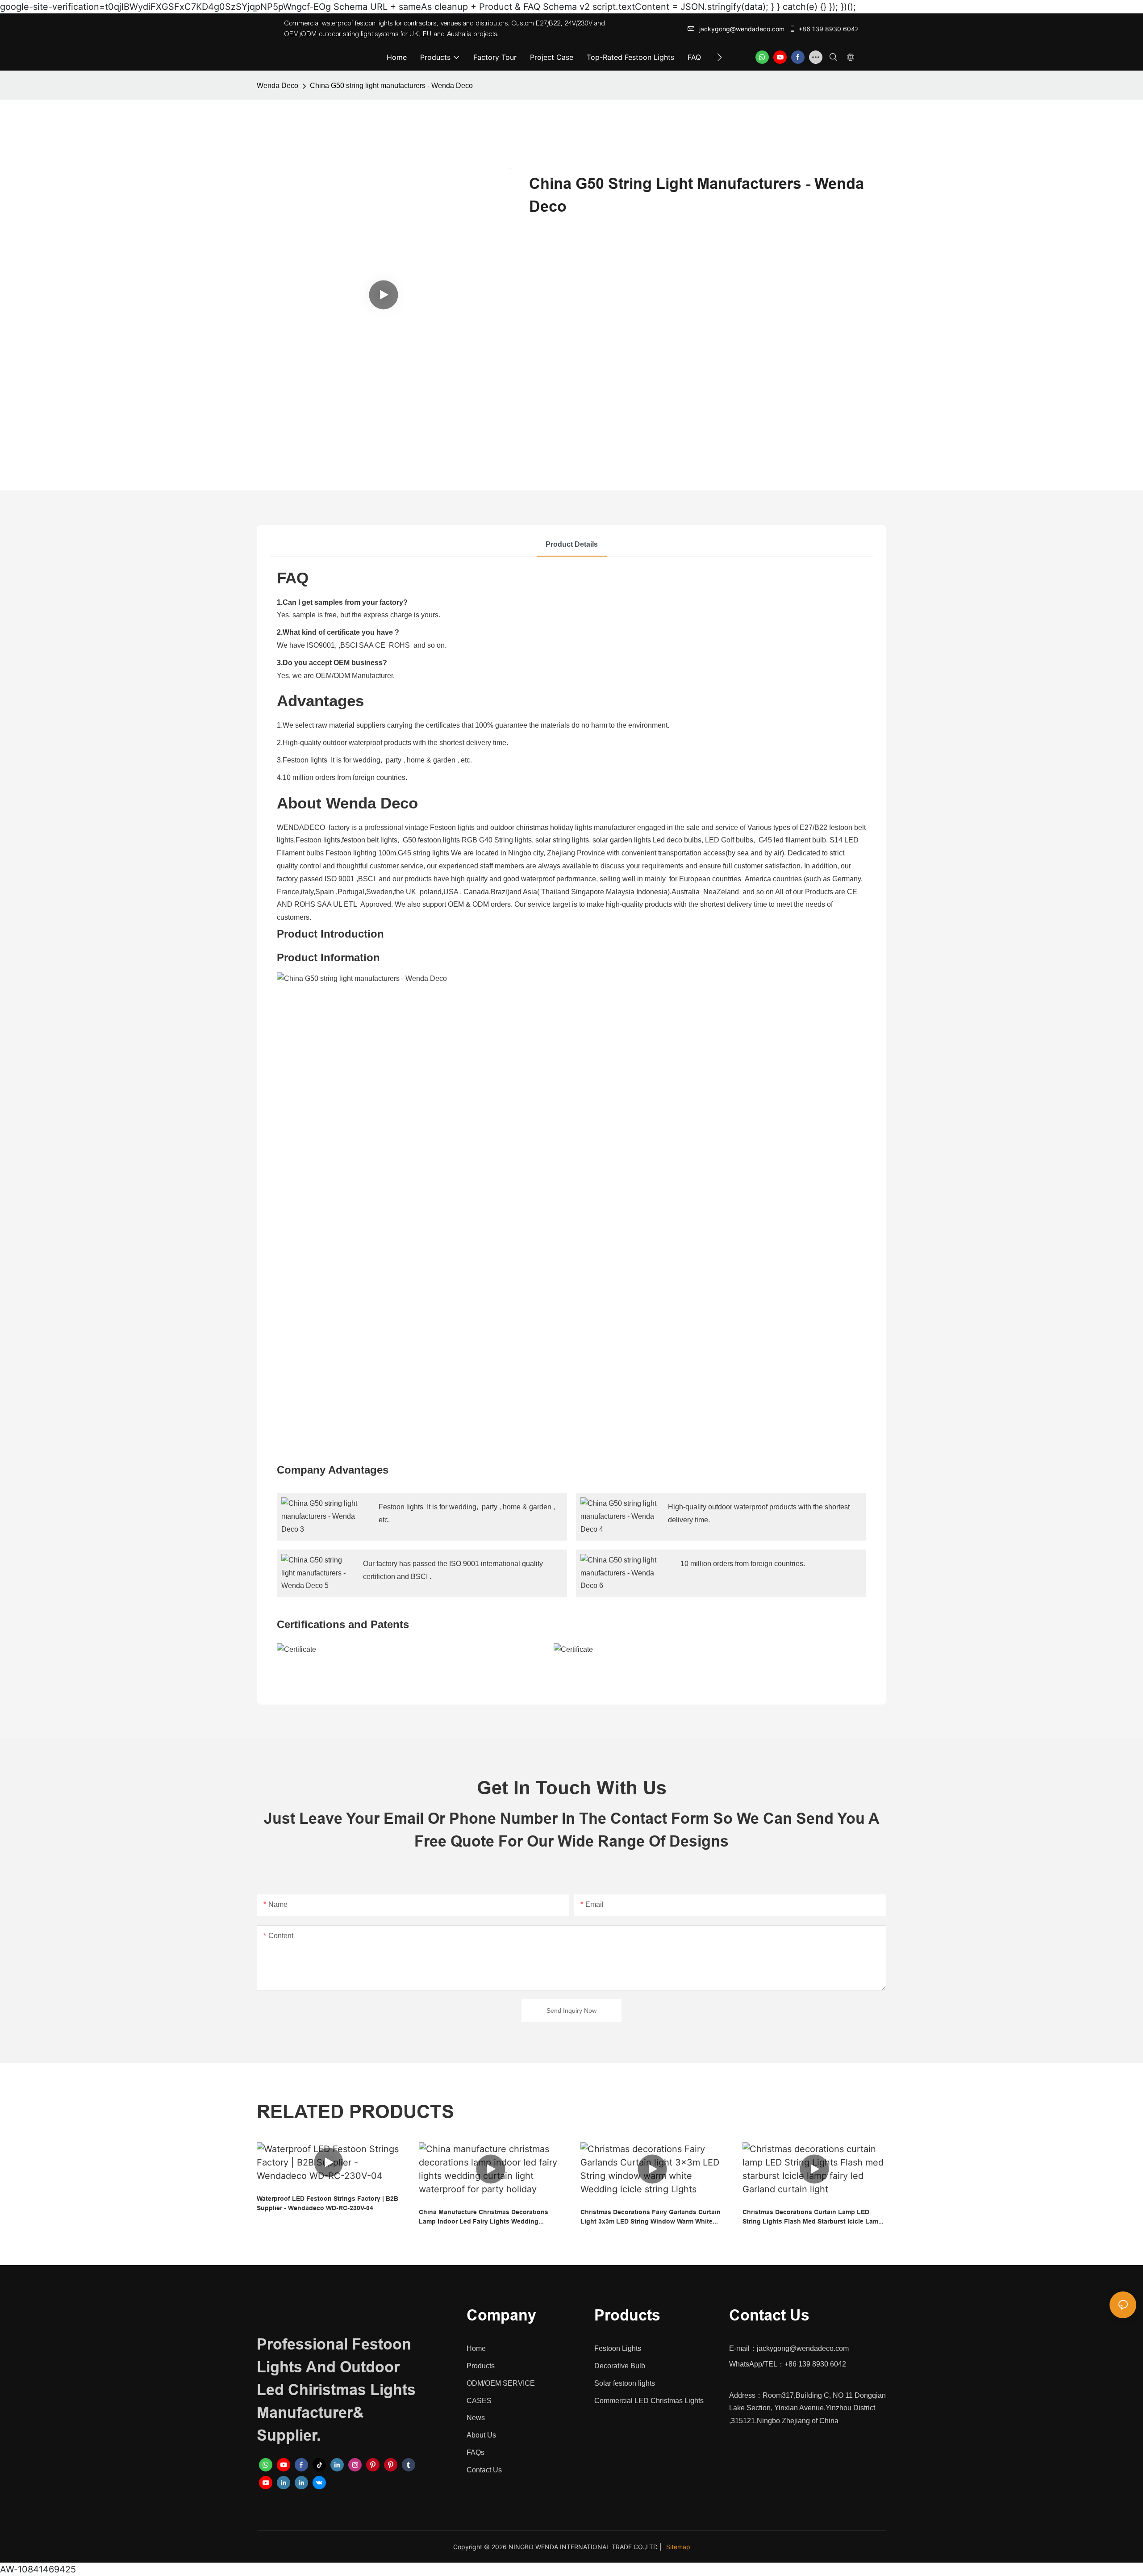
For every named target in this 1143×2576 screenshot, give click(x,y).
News (476, 2418)
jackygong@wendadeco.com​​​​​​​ (742, 29)
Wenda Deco (277, 86)
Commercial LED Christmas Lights (649, 2401)
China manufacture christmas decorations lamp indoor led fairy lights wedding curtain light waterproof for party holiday (484, 2217)
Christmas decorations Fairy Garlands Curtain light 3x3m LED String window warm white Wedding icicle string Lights (651, 2217)
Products (481, 2366)
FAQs (476, 2452)
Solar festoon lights (625, 2383)
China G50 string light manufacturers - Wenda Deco (391, 86)
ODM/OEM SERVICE (501, 2383)
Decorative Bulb (620, 2366)
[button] (720, 57)
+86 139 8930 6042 (828, 29)
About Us (481, 2435)
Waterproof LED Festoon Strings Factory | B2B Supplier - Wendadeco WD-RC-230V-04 (327, 2203)
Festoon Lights (618, 2348)
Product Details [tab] (572, 544)
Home (476, 2348)
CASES (479, 2401)
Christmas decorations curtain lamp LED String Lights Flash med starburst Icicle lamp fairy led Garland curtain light (812, 2217)
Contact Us (484, 2470)
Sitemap (678, 2547)
